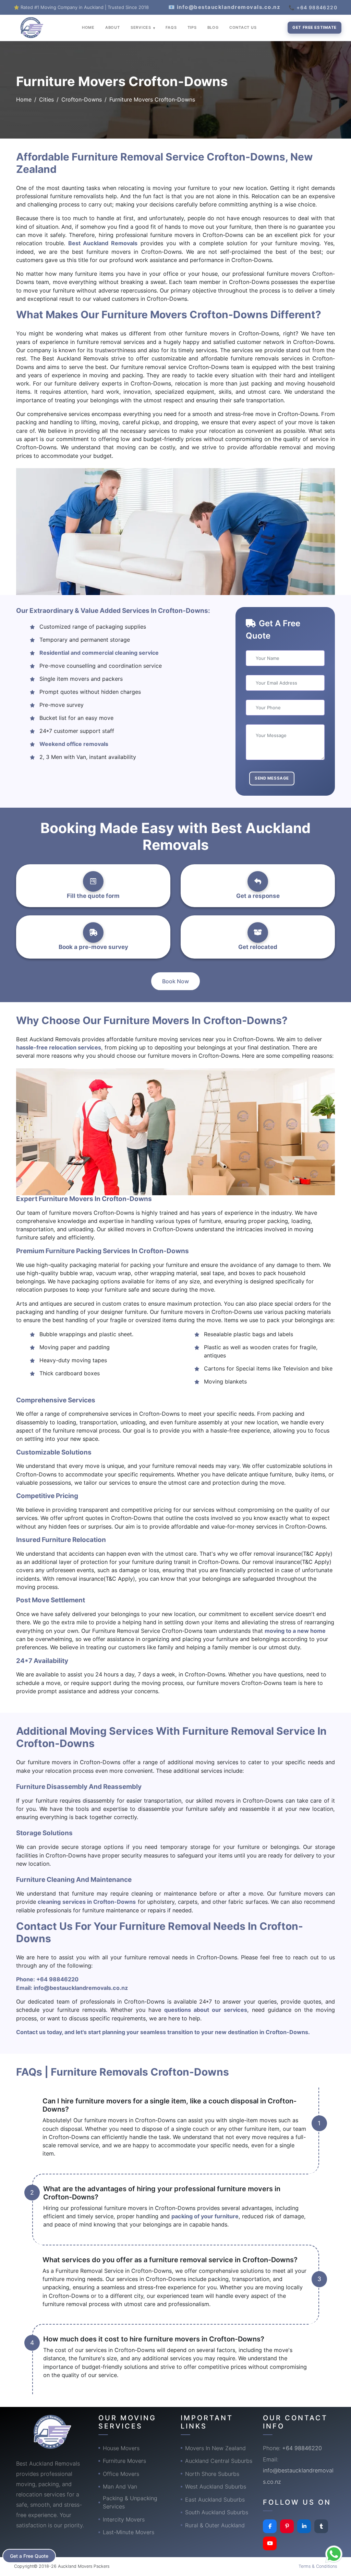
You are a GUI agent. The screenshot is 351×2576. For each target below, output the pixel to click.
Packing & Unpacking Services (130, 2502)
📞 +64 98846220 (313, 7)
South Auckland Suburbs (217, 2512)
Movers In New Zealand (215, 2448)
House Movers (121, 2448)
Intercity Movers (124, 2519)
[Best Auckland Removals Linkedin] (304, 2526)
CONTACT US (243, 27)
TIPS (192, 27)
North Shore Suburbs (212, 2474)
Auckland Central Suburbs (219, 2461)
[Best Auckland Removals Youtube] (270, 2543)
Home (24, 99)
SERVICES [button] (142, 27)
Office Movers (121, 2474)
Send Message (272, 778)
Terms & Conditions (318, 2566)
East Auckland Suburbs (215, 2500)
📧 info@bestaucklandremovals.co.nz (225, 7)
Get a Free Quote (29, 2556)
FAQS (171, 27)
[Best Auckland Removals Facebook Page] (270, 2526)
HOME (88, 27)
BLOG (213, 27)
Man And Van (120, 2486)
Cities (46, 99)
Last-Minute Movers (129, 2532)
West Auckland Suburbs (216, 2486)
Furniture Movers (124, 2461)
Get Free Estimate (314, 27)
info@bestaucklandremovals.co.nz (81, 1988)
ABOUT (113, 27)
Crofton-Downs (82, 99)
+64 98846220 (57, 1979)
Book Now (175, 981)
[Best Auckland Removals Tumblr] (321, 2526)
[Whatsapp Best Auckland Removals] (334, 2554)
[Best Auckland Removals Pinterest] (287, 2526)
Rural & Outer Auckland (215, 2525)
